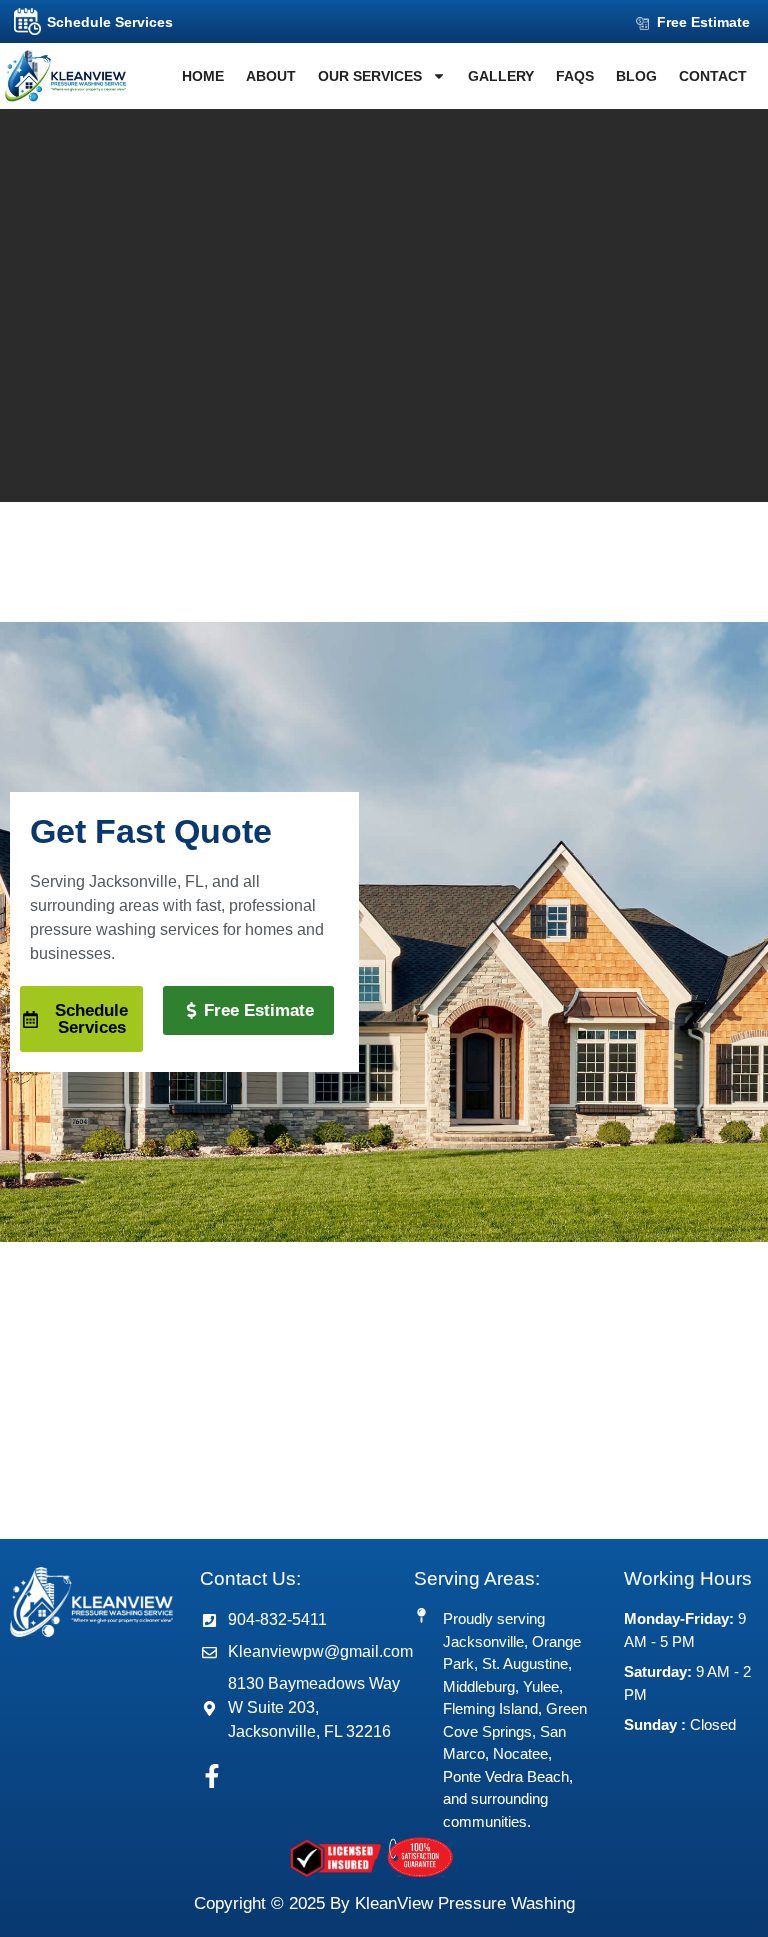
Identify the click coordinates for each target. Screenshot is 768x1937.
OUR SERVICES (370, 76)
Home (203, 76)
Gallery (501, 76)
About (271, 76)
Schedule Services (110, 22)
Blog (636, 76)
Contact (713, 76)
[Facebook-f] (212, 1776)
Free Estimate (703, 22)
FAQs (575, 76)
